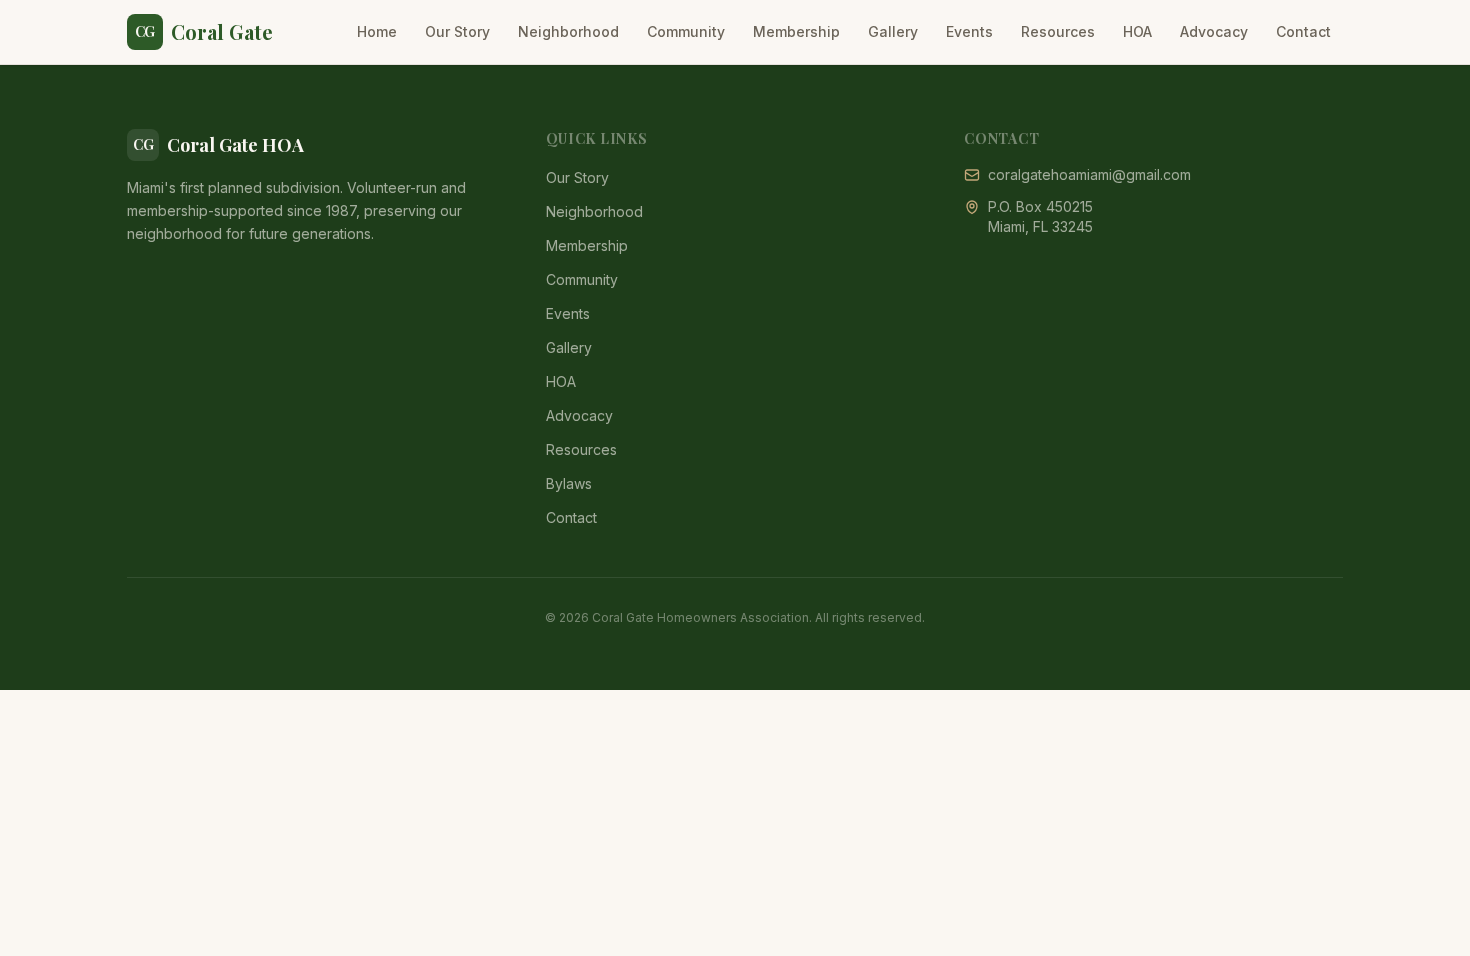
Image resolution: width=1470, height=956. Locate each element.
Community (686, 31)
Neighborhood (568, 31)
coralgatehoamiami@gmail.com (1089, 174)
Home (377, 31)
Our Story (457, 31)
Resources (1058, 31)
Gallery (893, 31)
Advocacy (1214, 31)
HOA (1137, 31)
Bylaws (569, 483)
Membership (796, 31)
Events (969, 31)
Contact (1303, 31)
